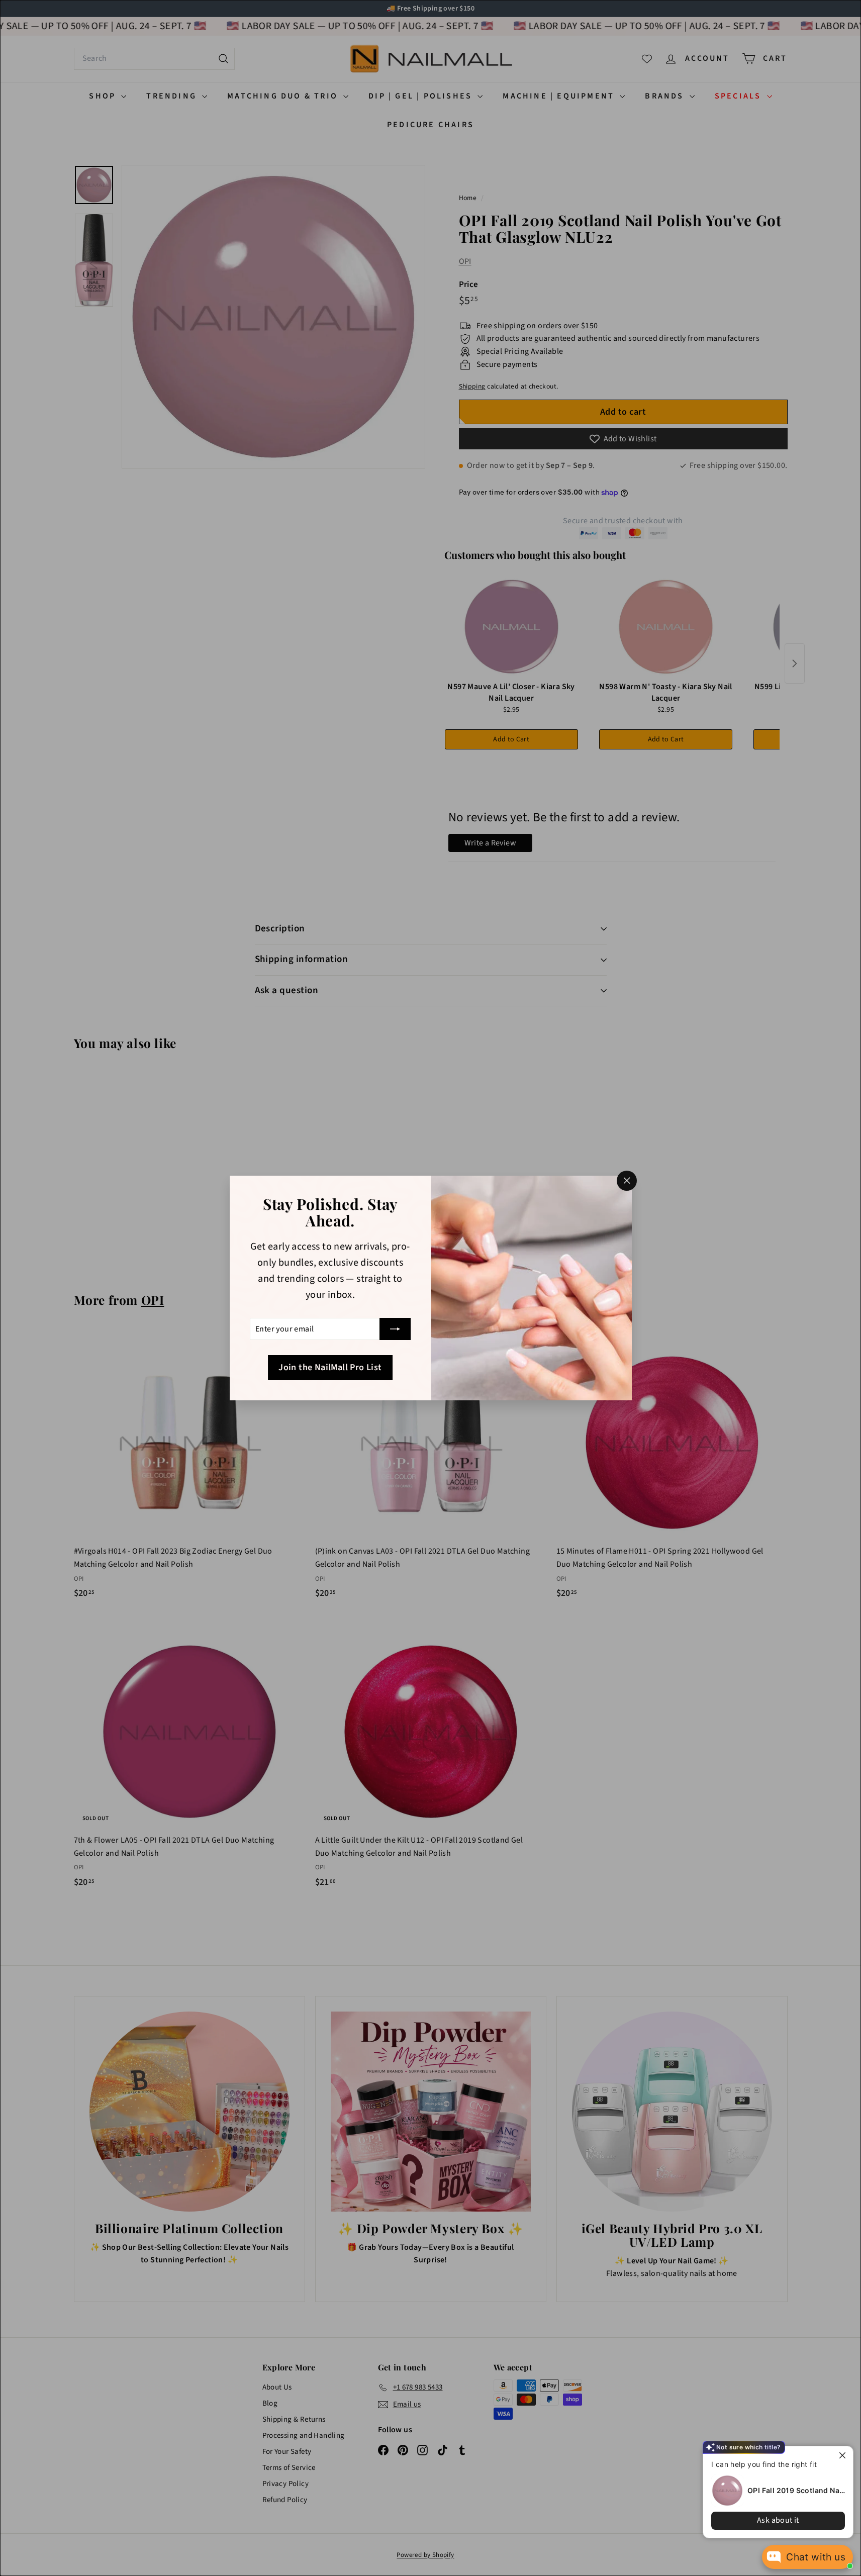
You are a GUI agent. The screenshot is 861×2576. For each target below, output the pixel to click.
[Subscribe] (395, 1329)
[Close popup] (844, 2455)
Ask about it (778, 2520)
